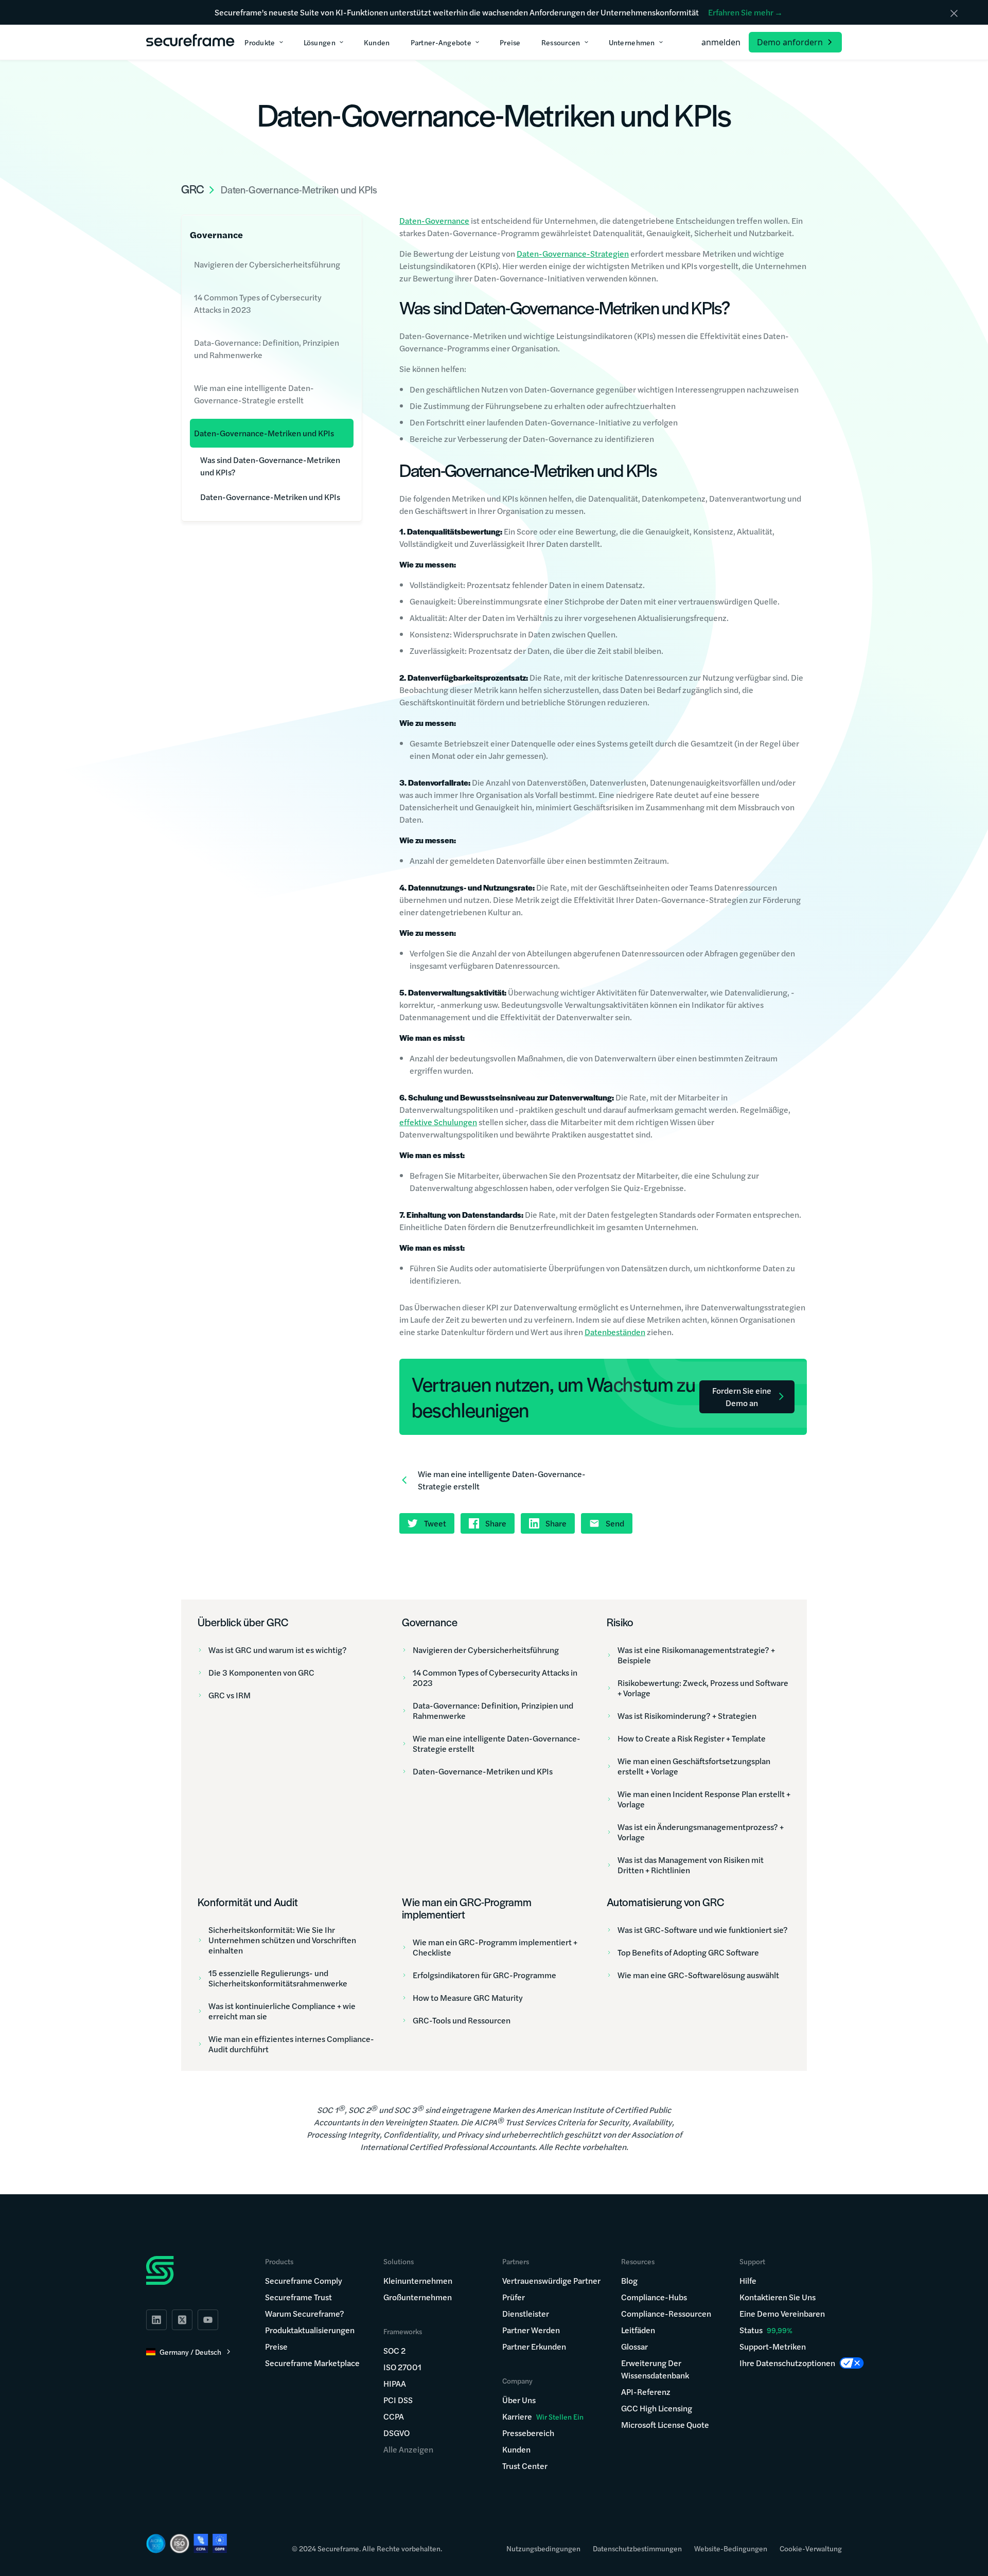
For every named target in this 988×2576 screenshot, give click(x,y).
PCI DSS (398, 2400)
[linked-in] (156, 2320)
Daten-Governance (434, 220)
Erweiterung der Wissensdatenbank (655, 2369)
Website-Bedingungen (731, 2548)
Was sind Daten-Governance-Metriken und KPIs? (270, 466)
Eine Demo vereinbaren (782, 2313)
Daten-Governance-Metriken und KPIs (264, 433)
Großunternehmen (418, 2297)
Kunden (516, 2449)
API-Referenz (646, 2392)
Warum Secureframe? (305, 2313)
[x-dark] (182, 2320)
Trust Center (525, 2466)
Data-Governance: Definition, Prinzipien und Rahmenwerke (267, 349)
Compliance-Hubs (654, 2297)
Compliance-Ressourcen (666, 2313)
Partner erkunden (534, 2346)
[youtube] (208, 2320)
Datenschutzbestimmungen (637, 2548)
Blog (629, 2280)
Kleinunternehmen (418, 2280)
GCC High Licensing (657, 2408)
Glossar (634, 2346)
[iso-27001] (180, 2544)
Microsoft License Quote (665, 2424)
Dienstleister (526, 2313)
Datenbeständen (615, 1332)
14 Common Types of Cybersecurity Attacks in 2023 (258, 303)
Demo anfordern (790, 42)
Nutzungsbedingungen (543, 2548)
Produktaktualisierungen (310, 2330)
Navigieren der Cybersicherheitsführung (267, 264)
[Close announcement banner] (954, 13)
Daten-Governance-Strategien (573, 253)
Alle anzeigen (408, 2449)
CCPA (394, 2416)
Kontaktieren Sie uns (778, 2297)
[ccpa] (201, 2543)
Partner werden (531, 2330)
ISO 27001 (402, 2367)
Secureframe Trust (298, 2297)
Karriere (543, 2416)
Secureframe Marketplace (312, 2363)
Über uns (519, 2400)
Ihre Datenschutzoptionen (787, 2363)
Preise (276, 2346)
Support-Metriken (773, 2346)
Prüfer (514, 2297)
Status (751, 2330)
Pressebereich (528, 2433)
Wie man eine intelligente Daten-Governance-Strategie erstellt (254, 394)
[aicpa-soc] (156, 2544)
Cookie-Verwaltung (811, 2548)
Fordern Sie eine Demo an (742, 1397)
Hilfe (748, 2280)
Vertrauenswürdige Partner (551, 2280)
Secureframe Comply (304, 2280)
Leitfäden (638, 2330)
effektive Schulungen (438, 1122)
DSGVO (396, 2433)
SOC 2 (394, 2350)
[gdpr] (220, 2543)
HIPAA (395, 2383)
